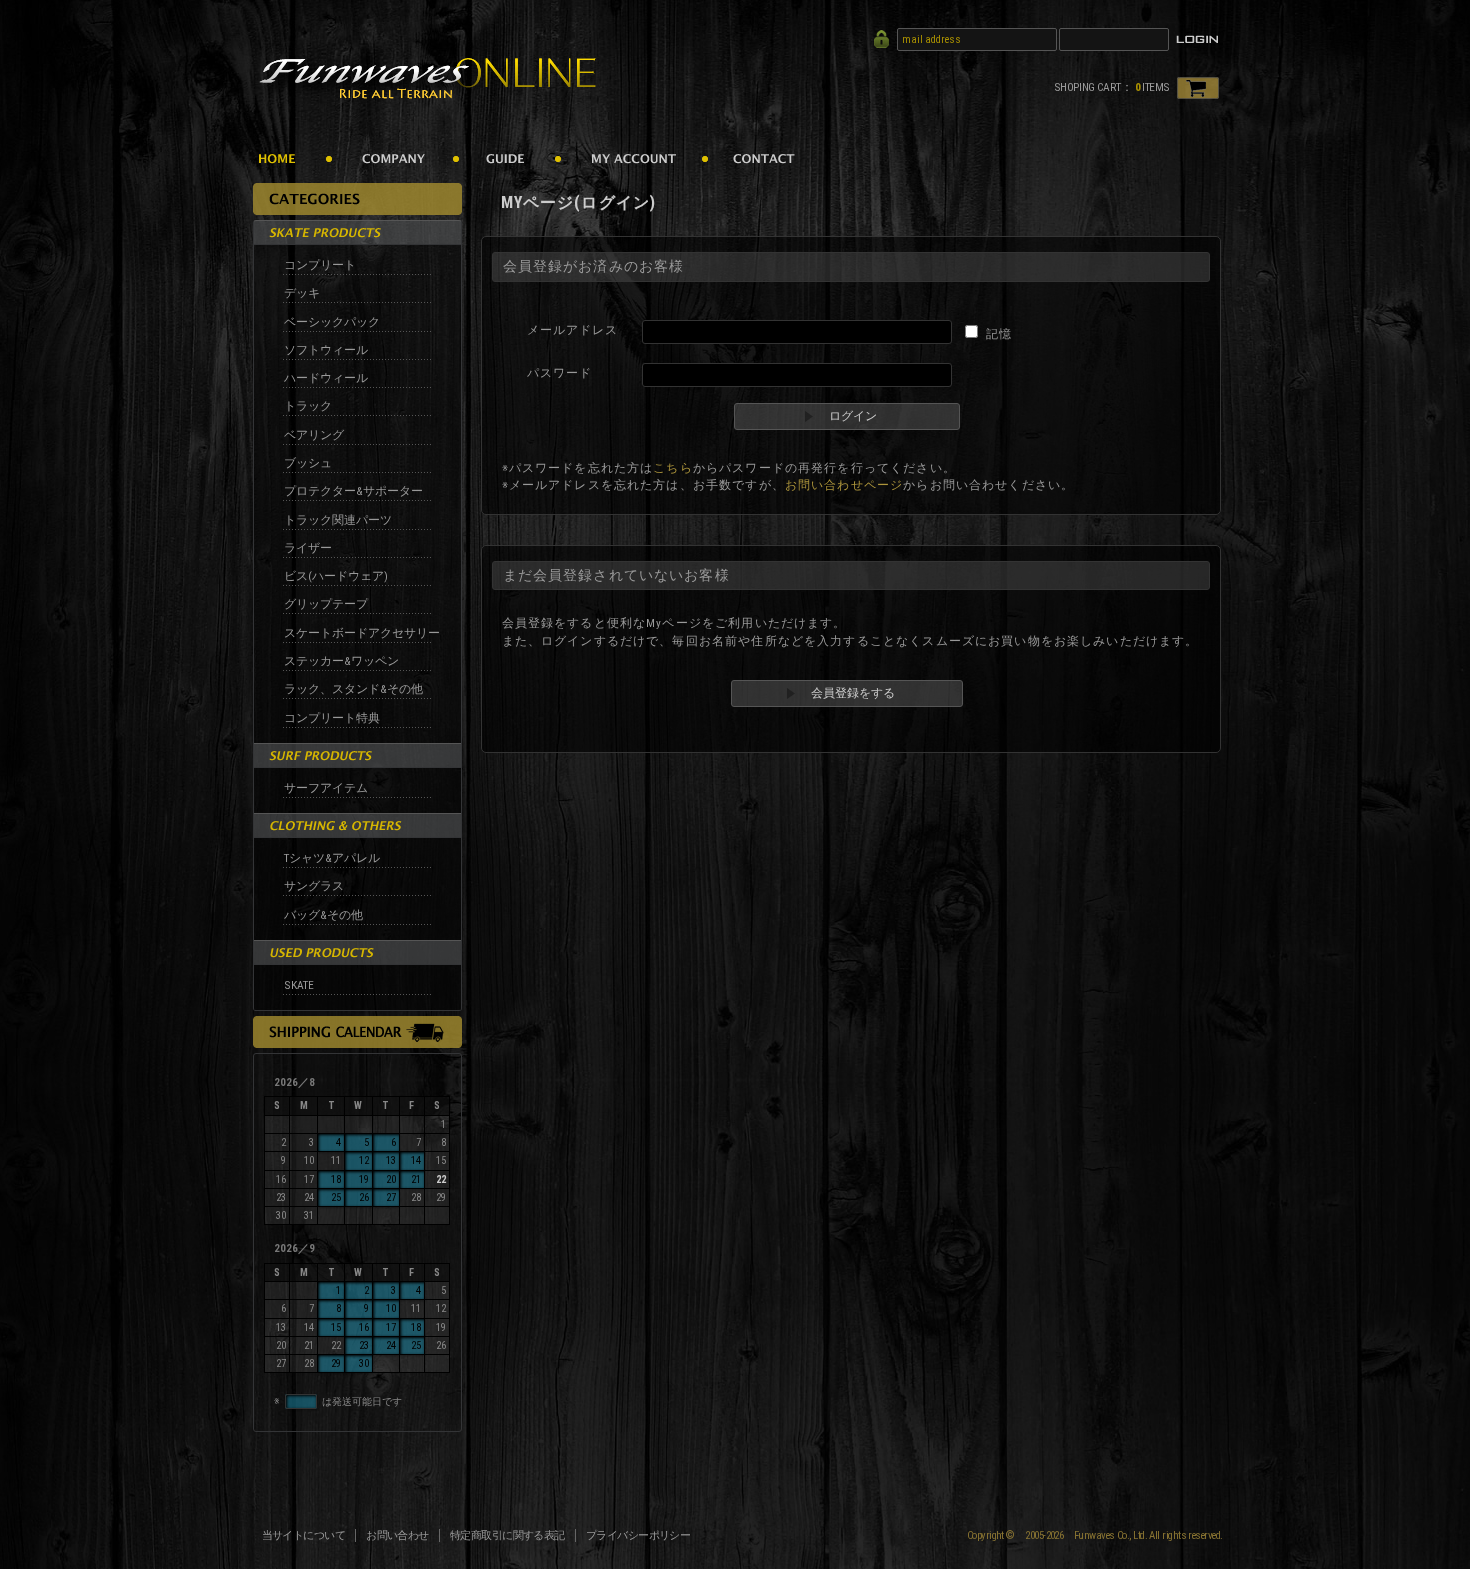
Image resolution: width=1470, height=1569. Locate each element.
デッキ (302, 293)
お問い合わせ (397, 1535)
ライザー (308, 548)
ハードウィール (326, 378)
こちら (672, 468)
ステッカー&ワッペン (341, 661)
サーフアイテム (326, 788)
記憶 (999, 334)
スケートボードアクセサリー (362, 633)
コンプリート (320, 265)
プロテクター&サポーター (353, 491)
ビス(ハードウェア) (336, 576)
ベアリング (314, 435)
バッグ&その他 (323, 915)
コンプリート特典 (332, 718)
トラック (308, 406)
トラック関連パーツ (338, 520)
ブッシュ (308, 463)
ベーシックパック (332, 322)
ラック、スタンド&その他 (353, 689)
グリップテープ (326, 604)
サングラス (314, 886)
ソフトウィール (326, 350)
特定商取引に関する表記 (507, 1535)
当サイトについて (304, 1535)
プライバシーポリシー (638, 1535)
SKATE (299, 985)
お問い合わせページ (844, 485)
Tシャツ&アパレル (332, 858)
